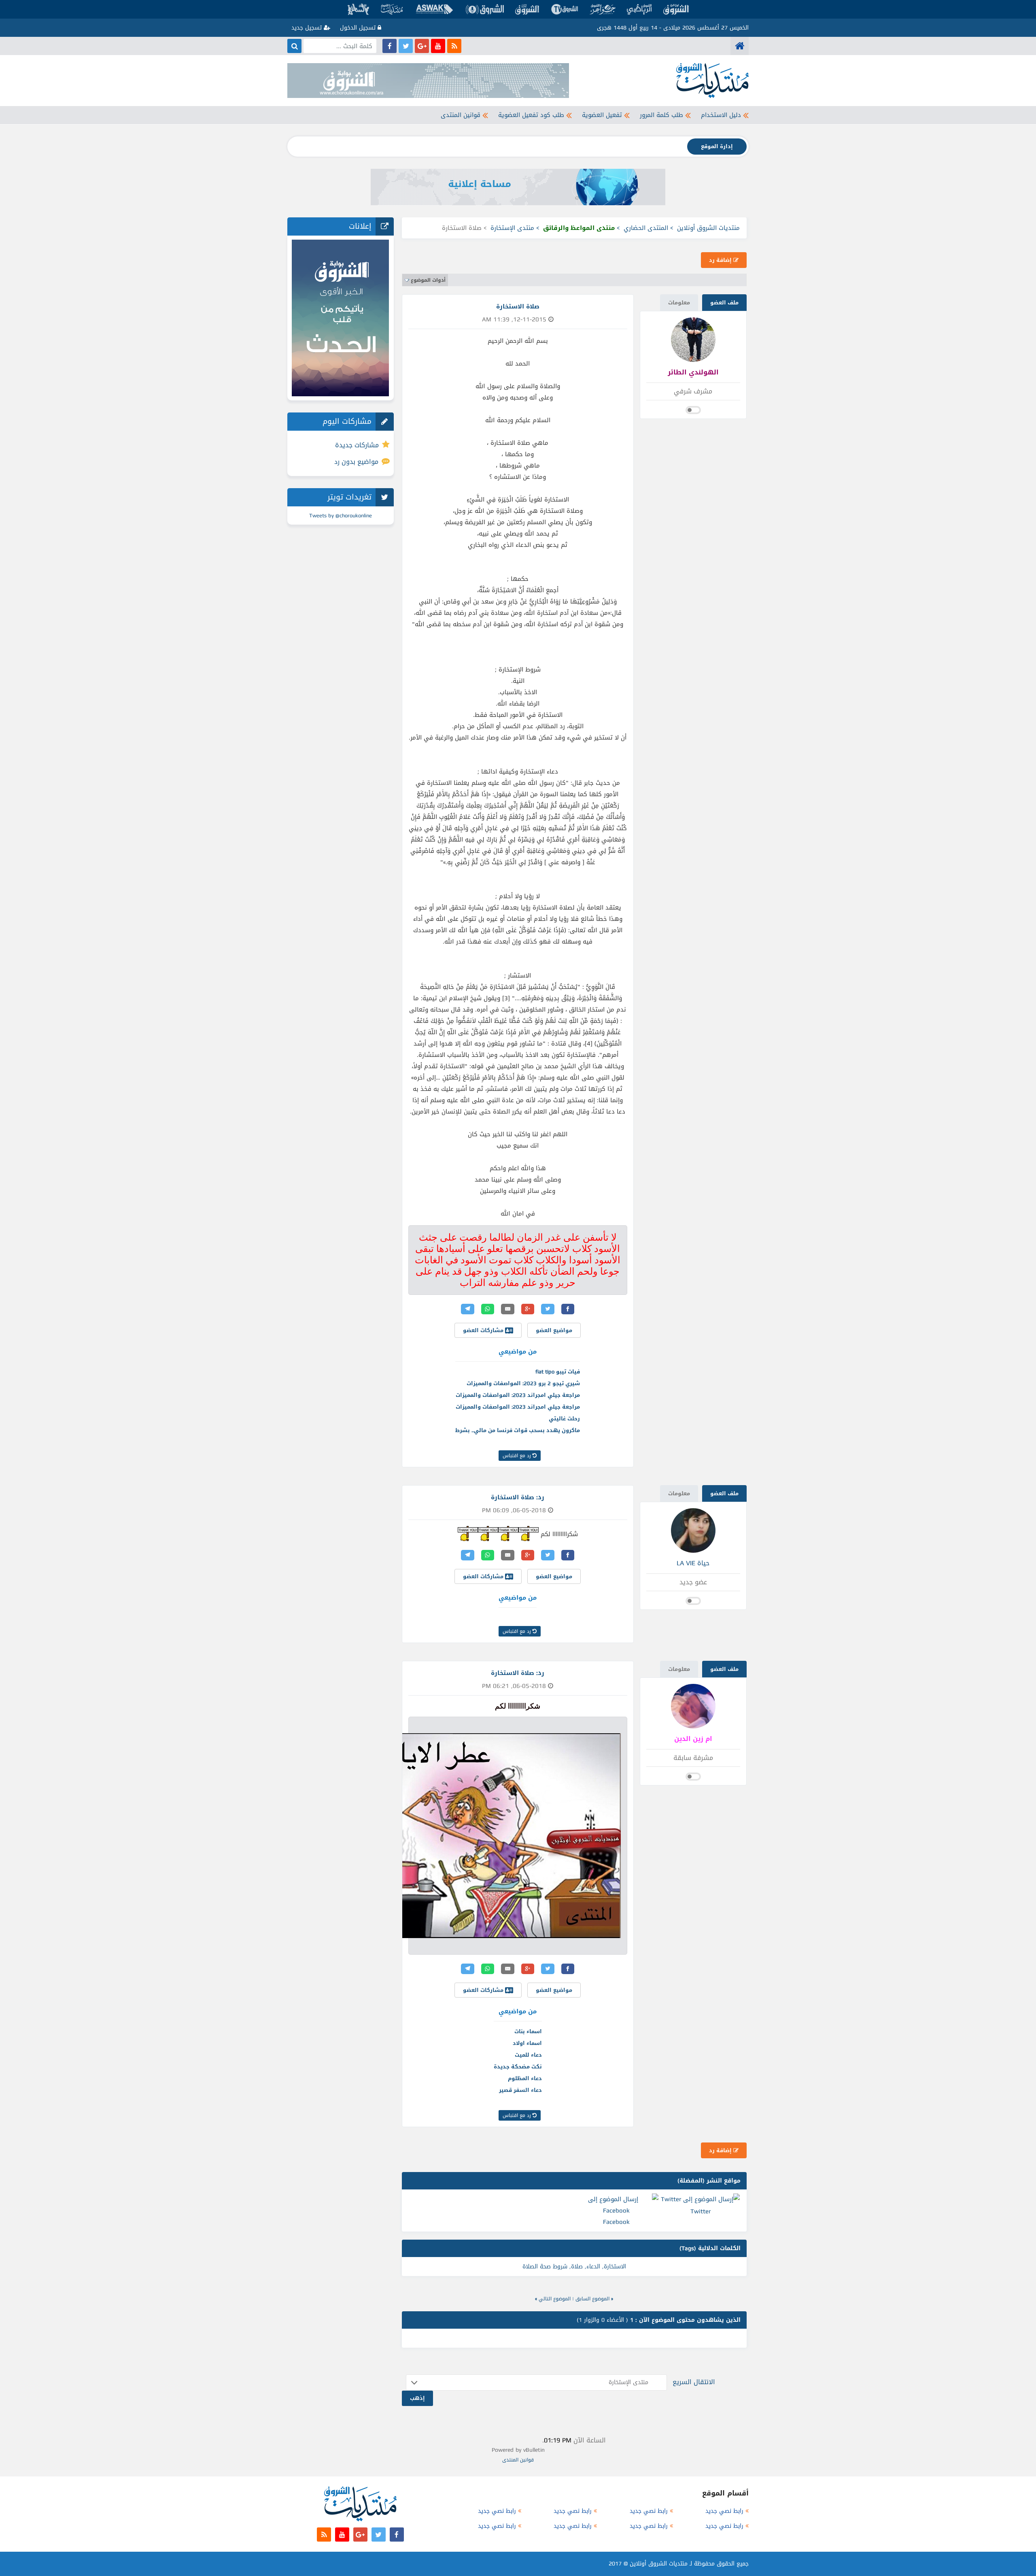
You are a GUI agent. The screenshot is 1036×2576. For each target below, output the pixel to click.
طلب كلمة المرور (661, 115)
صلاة (577, 2267)
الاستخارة (615, 2267)
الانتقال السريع (694, 2382)
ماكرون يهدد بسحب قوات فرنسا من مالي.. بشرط (518, 1430)
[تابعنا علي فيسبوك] (390, 46)
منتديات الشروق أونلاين (708, 228)
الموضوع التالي (555, 2299)
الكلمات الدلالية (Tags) (710, 2248)
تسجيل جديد (308, 28)
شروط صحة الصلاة (545, 2267)
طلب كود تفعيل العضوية (531, 115)
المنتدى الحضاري (646, 228)
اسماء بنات (528, 2031)
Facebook (616, 2222)
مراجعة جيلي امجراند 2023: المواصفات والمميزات (518, 1395)
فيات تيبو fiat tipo (558, 1372)
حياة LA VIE (693, 1563)
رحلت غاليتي (564, 1419)
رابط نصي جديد (724, 2511)
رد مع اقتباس (518, 1456)
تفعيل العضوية (602, 115)
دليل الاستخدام (721, 115)
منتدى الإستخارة (512, 228)
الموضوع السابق (592, 2299)
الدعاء (593, 2267)
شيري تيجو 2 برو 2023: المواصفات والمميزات (523, 1383)
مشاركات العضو (484, 1330)
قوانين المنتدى (461, 115)
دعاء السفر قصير (520, 2090)
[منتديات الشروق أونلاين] (740, 46)
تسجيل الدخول (359, 28)
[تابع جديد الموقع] (454, 46)
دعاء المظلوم (525, 2078)
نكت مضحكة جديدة (518, 2067)
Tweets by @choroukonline (341, 515)
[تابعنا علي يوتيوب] (438, 46)
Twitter (701, 2211)
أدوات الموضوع (428, 280)
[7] (529, 1533)
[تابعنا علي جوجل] (422, 46)
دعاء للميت (528, 2055)
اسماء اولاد (527, 2043)
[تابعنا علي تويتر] (406, 46)
